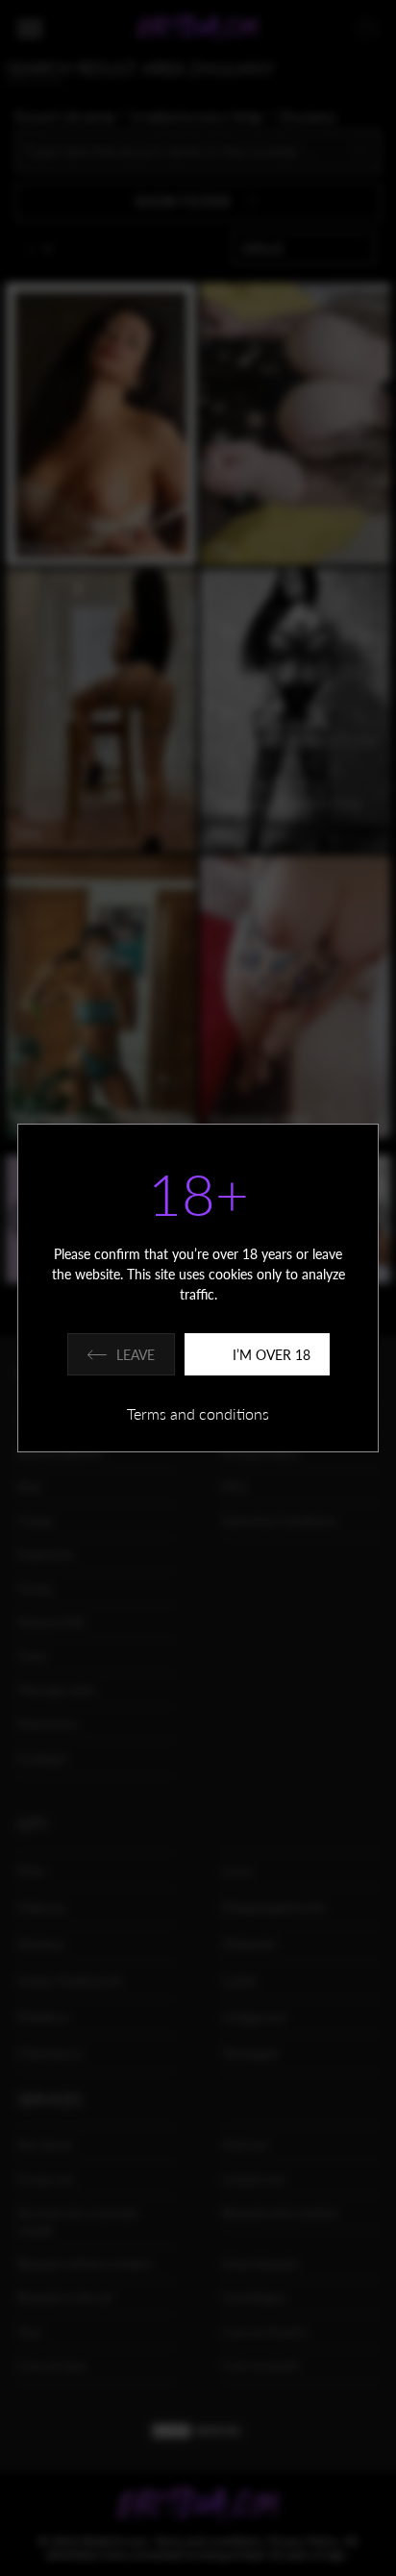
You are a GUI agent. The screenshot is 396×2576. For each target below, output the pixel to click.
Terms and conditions (198, 1413)
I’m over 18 (272, 1355)
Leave (136, 1355)
